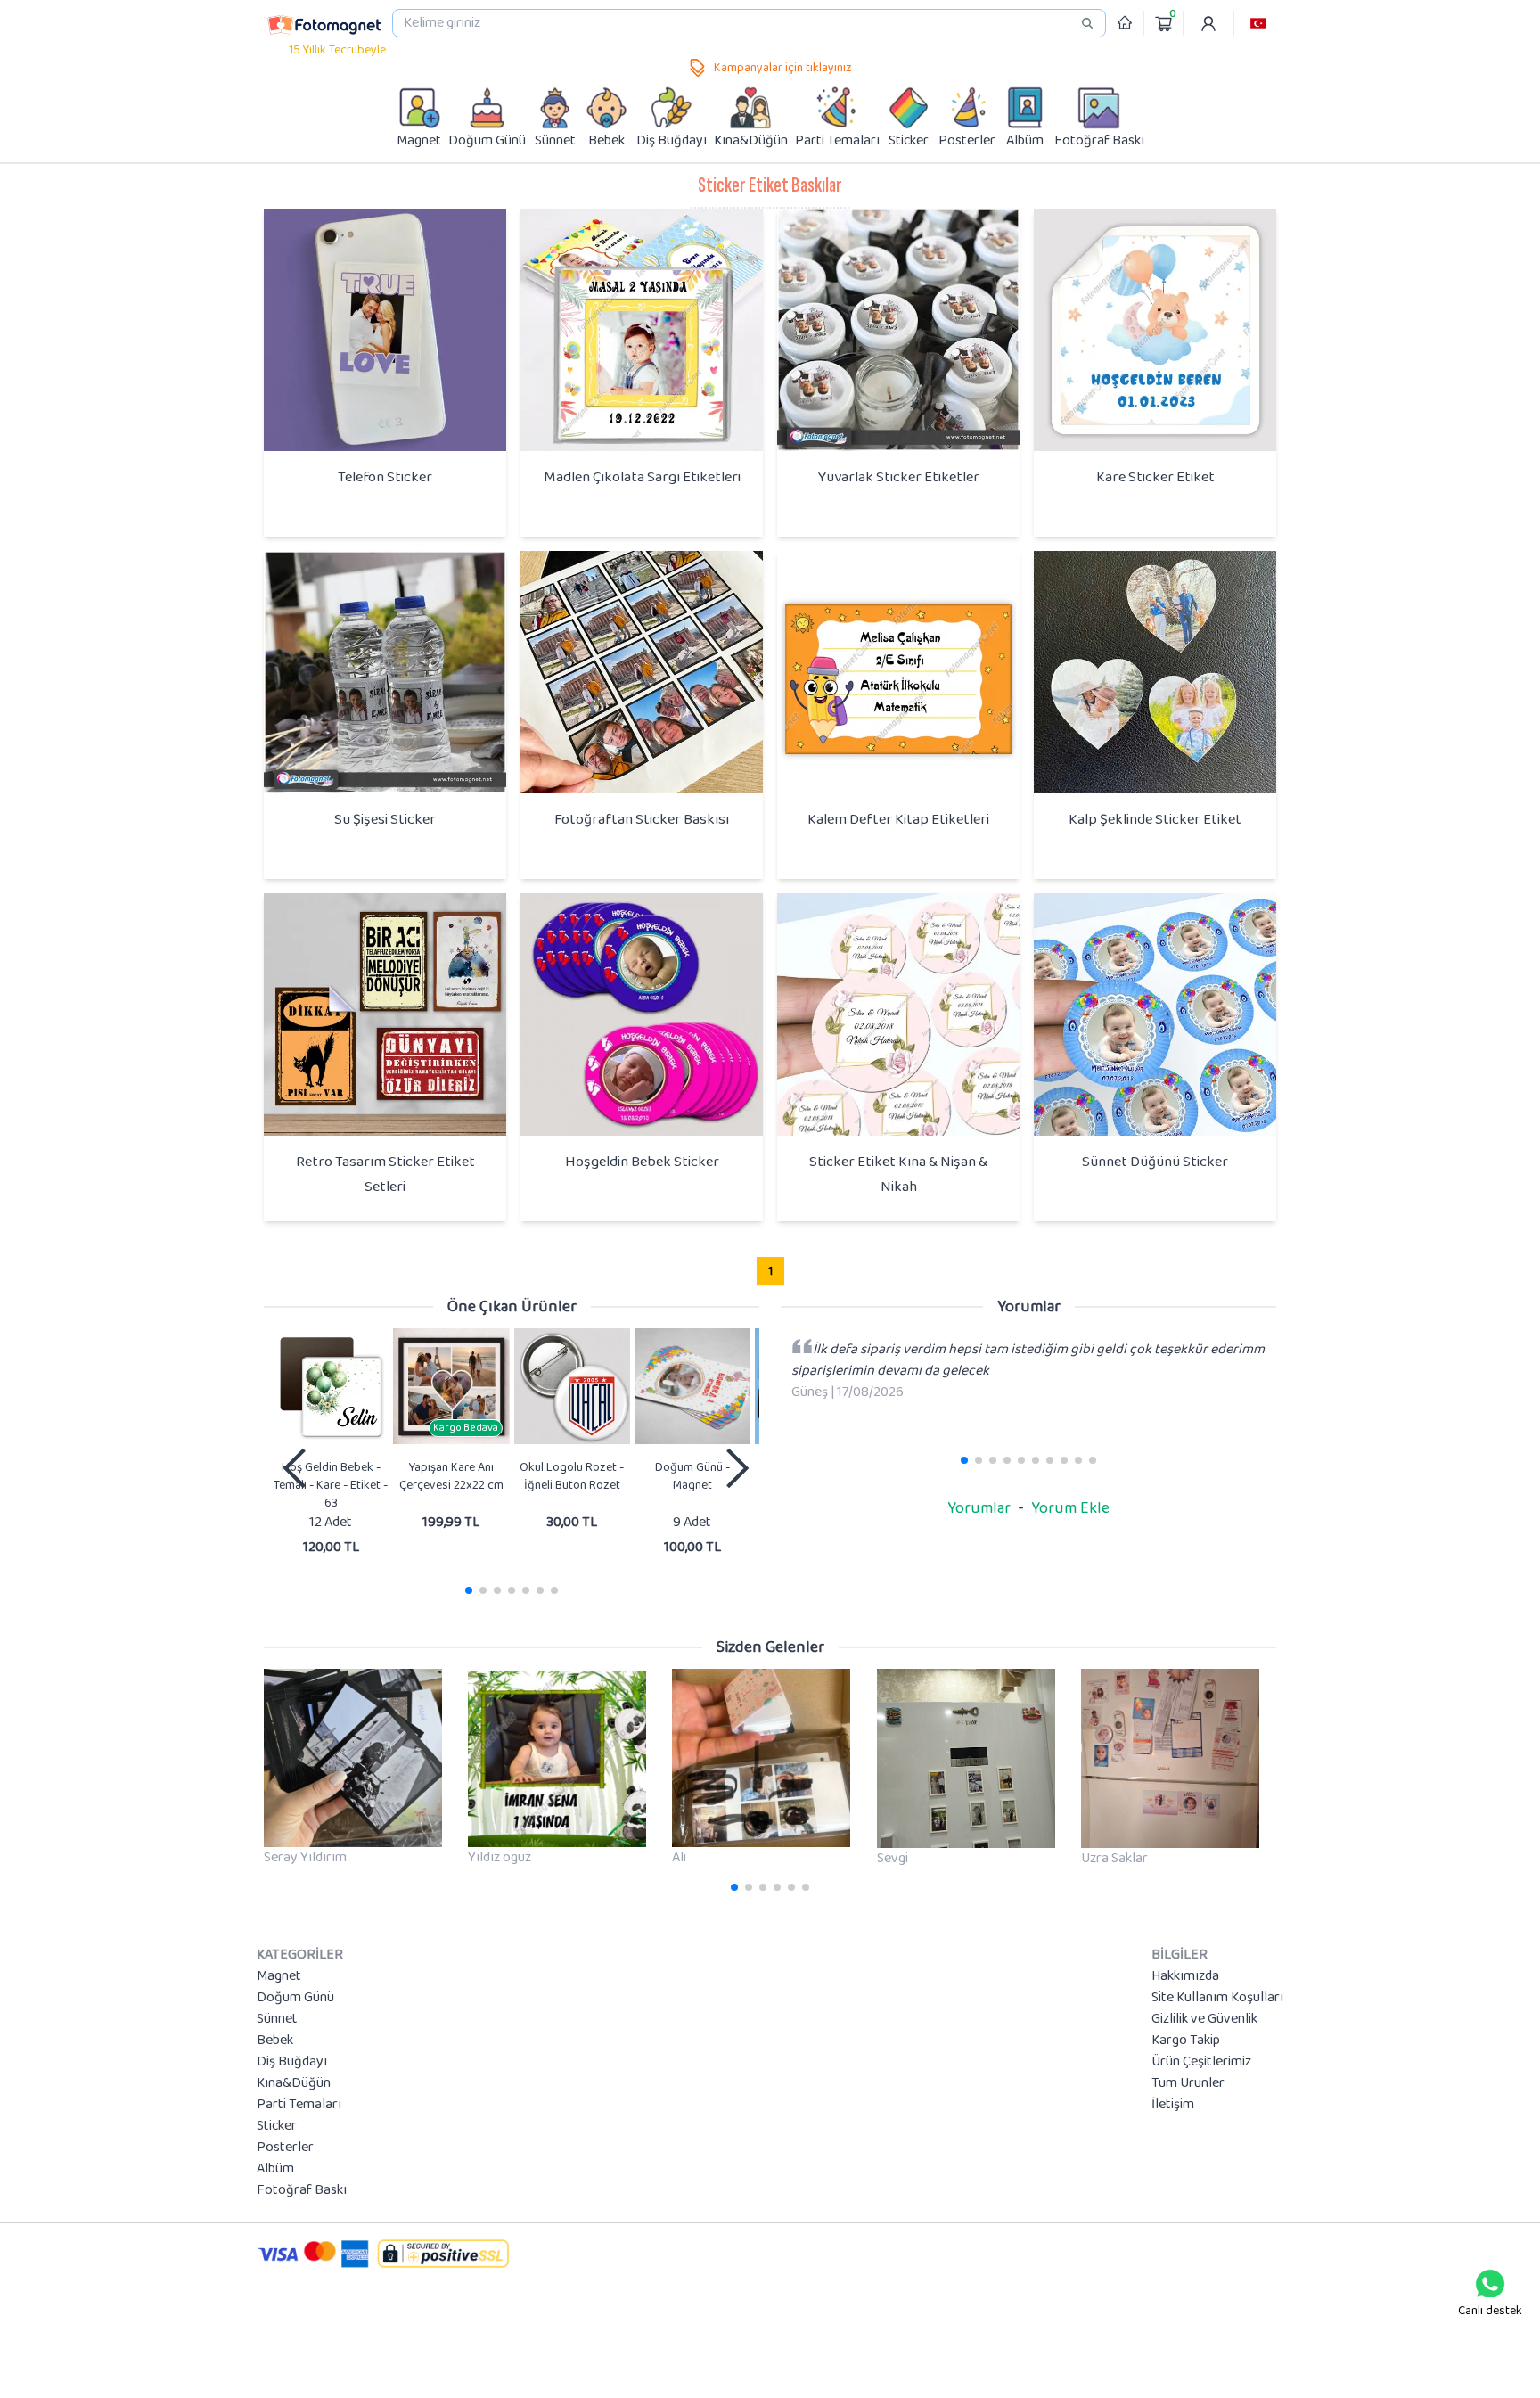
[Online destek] (1490, 2284)
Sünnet (277, 2019)
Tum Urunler (1188, 2083)
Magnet (279, 1976)
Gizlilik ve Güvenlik (1204, 2019)
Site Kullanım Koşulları (1217, 1998)
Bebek (275, 2041)
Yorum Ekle (1070, 1508)
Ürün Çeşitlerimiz (1201, 2062)
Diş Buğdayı (292, 2062)
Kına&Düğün (294, 2083)
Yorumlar (979, 1508)
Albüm (275, 2169)
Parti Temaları (299, 2105)
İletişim (1173, 2105)
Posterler (285, 2148)
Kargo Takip (1186, 2041)
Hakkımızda (1185, 1976)
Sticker (277, 2126)
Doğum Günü (295, 1998)
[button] (1258, 23)
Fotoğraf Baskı (302, 2190)
